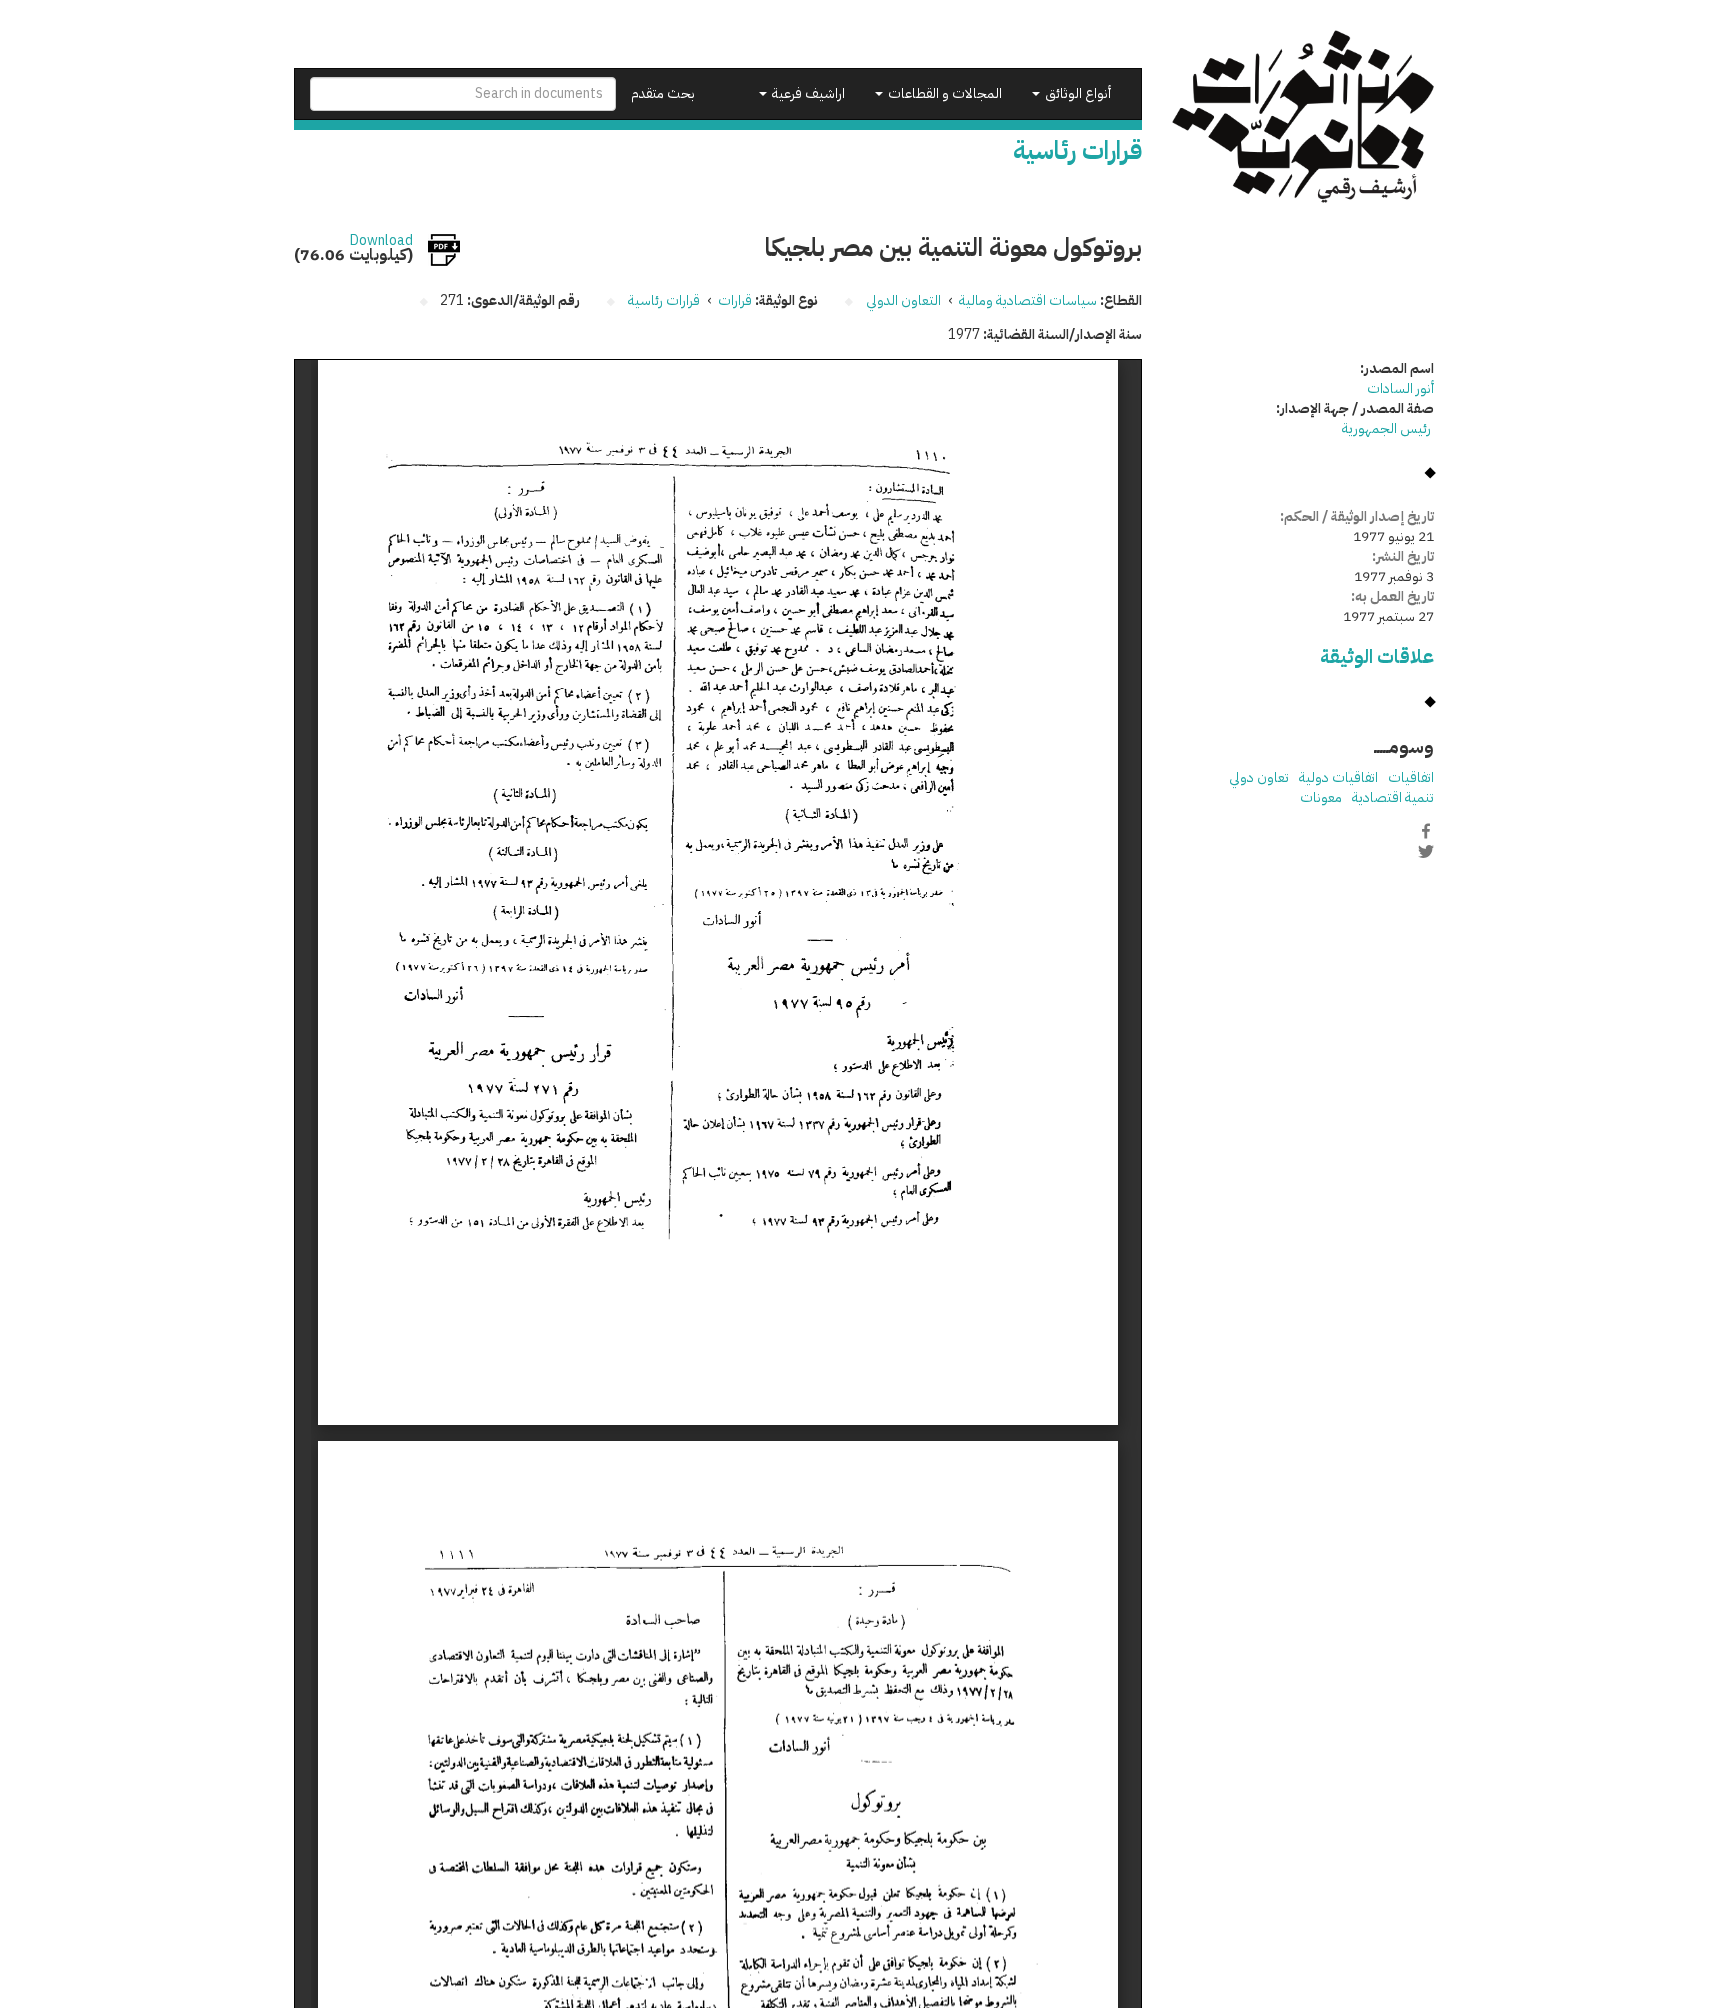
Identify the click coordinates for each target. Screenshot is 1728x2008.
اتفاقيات (1411, 777)
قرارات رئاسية (664, 300)
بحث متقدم (663, 93)
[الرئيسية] (1303, 116)
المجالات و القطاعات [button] (943, 93)
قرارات (735, 300)
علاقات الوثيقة (1377, 656)
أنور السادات (1400, 388)
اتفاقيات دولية (1338, 777)
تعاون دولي (1259, 777)
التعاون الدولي (903, 300)
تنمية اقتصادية (1393, 797)
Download (381, 241)
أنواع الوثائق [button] (1076, 93)
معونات (1321, 797)
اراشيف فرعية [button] (807, 93)
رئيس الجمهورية (1388, 428)
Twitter (1426, 852)
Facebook (1426, 831)
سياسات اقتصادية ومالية (1028, 300)
